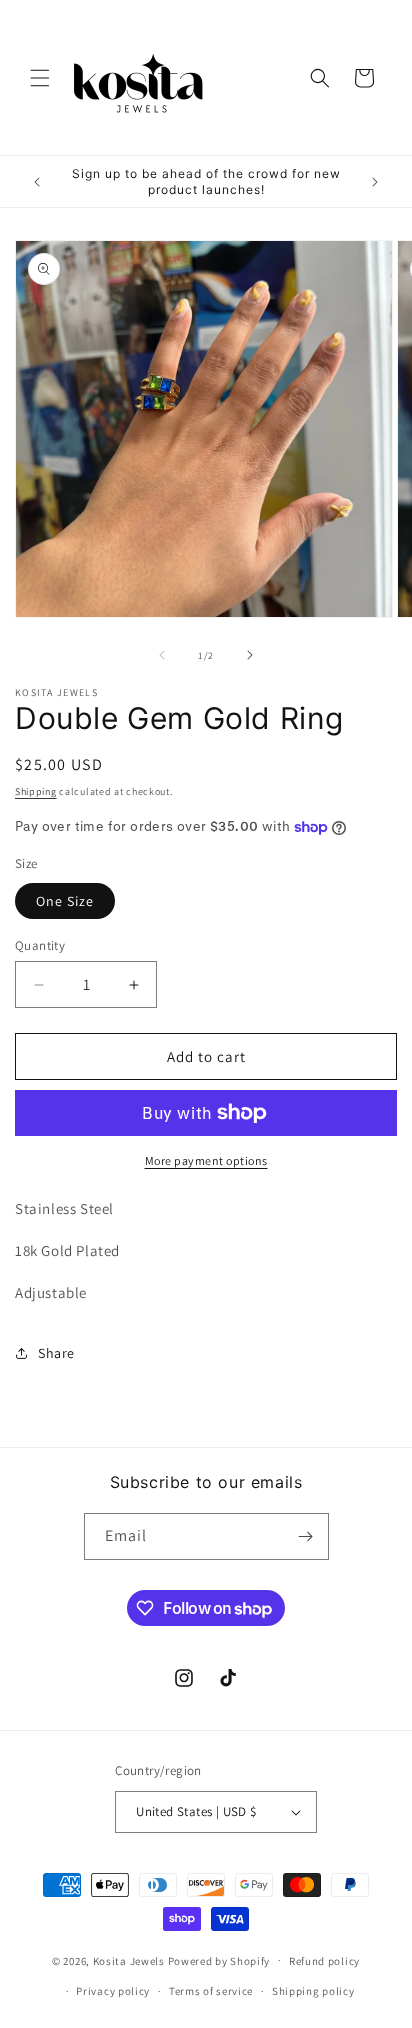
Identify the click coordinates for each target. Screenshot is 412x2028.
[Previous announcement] (37, 182)
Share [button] (56, 1353)
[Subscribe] (306, 1536)
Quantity (40, 945)
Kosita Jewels (129, 1960)
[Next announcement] (375, 182)
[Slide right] (250, 655)
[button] (40, 78)
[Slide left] (162, 655)
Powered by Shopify (219, 1960)
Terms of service (211, 1991)
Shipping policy (313, 1991)
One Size (65, 901)
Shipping (36, 791)
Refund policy (324, 1961)
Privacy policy (113, 1991)
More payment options (206, 1160)
